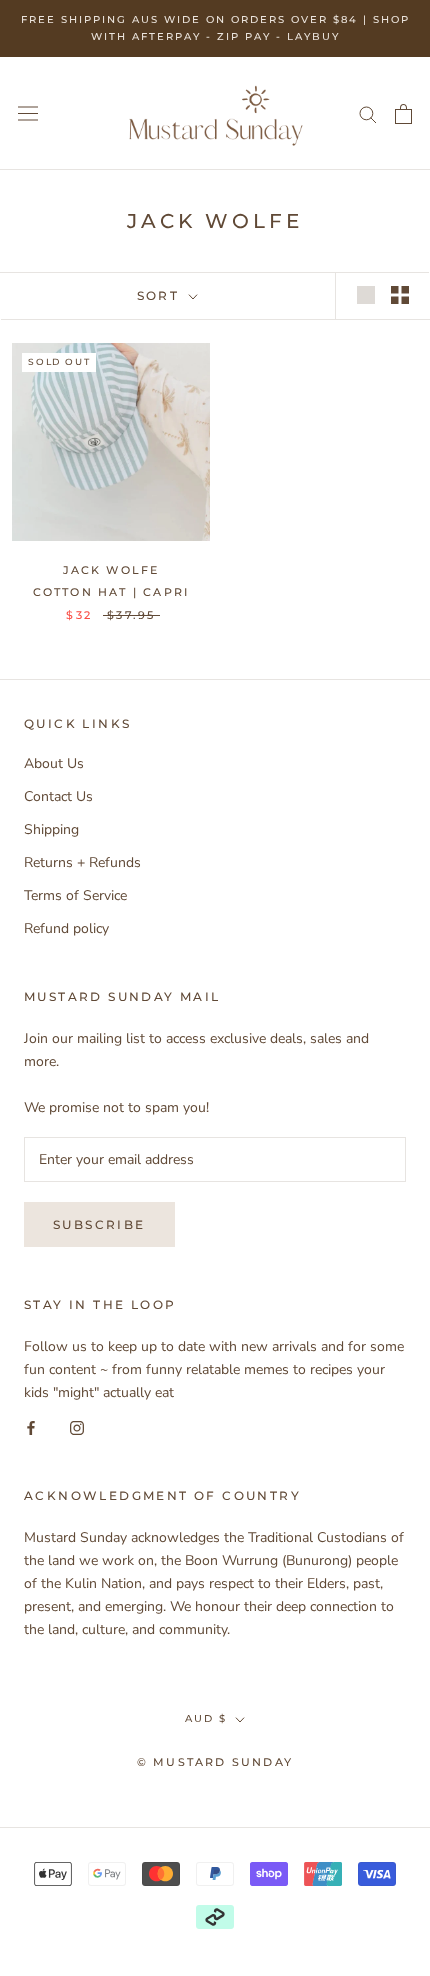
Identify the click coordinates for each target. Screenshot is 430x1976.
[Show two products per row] (400, 295)
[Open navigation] (28, 113)
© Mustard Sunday (215, 1762)
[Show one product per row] (366, 295)
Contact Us (58, 796)
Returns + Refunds (82, 862)
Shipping (51, 829)
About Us (54, 763)
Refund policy (66, 928)
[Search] (368, 113)
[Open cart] (403, 114)
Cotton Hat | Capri (111, 592)
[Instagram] (77, 1426)
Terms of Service (75, 895)
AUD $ (206, 1718)
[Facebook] (31, 1426)
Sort (161, 295)
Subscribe (99, 1224)
